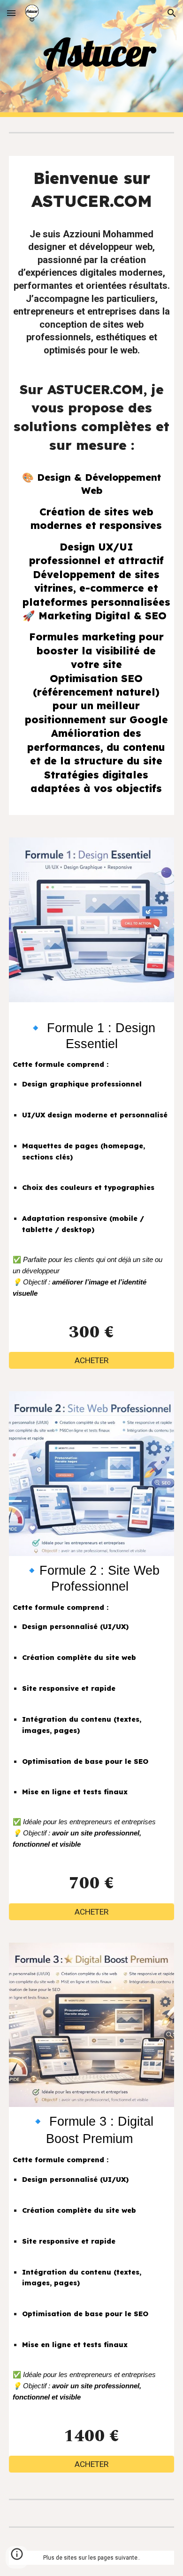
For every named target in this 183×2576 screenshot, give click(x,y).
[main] (91, 52)
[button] (11, 13)
